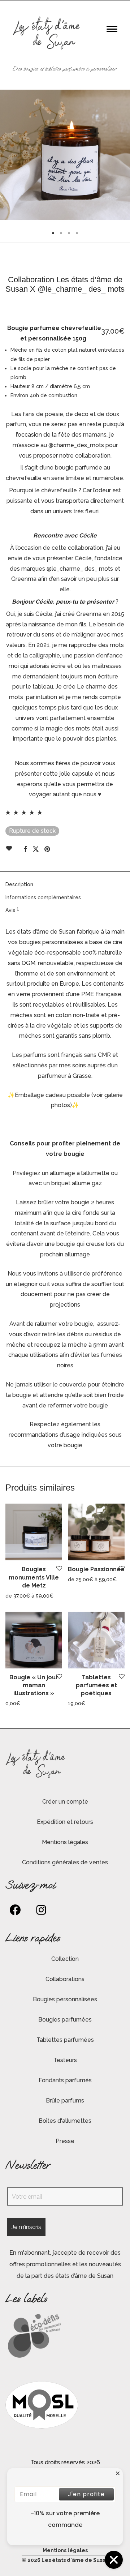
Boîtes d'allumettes (65, 2121)
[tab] (65, 885)
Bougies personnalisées (65, 1999)
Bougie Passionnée (96, 1569)
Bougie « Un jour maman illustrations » (34, 1685)
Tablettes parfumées (65, 2040)
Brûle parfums (65, 2101)
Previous (7, 155)
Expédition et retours (65, 1822)
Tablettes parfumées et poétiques (96, 1685)
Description (19, 884)
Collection (65, 1959)
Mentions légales (65, 1842)
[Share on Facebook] (25, 849)
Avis (12, 910)
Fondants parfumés (65, 2080)
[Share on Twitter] (36, 849)
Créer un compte (65, 1802)
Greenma (89, 614)
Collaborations (65, 1979)
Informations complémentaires (43, 897)
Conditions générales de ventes (65, 1862)
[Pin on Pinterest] (48, 849)
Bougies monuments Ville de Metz (34, 1577)
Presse (65, 2141)
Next (123, 155)
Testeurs (65, 2060)
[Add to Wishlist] (12, 848)
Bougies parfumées (65, 2020)
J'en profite (86, 2494)
